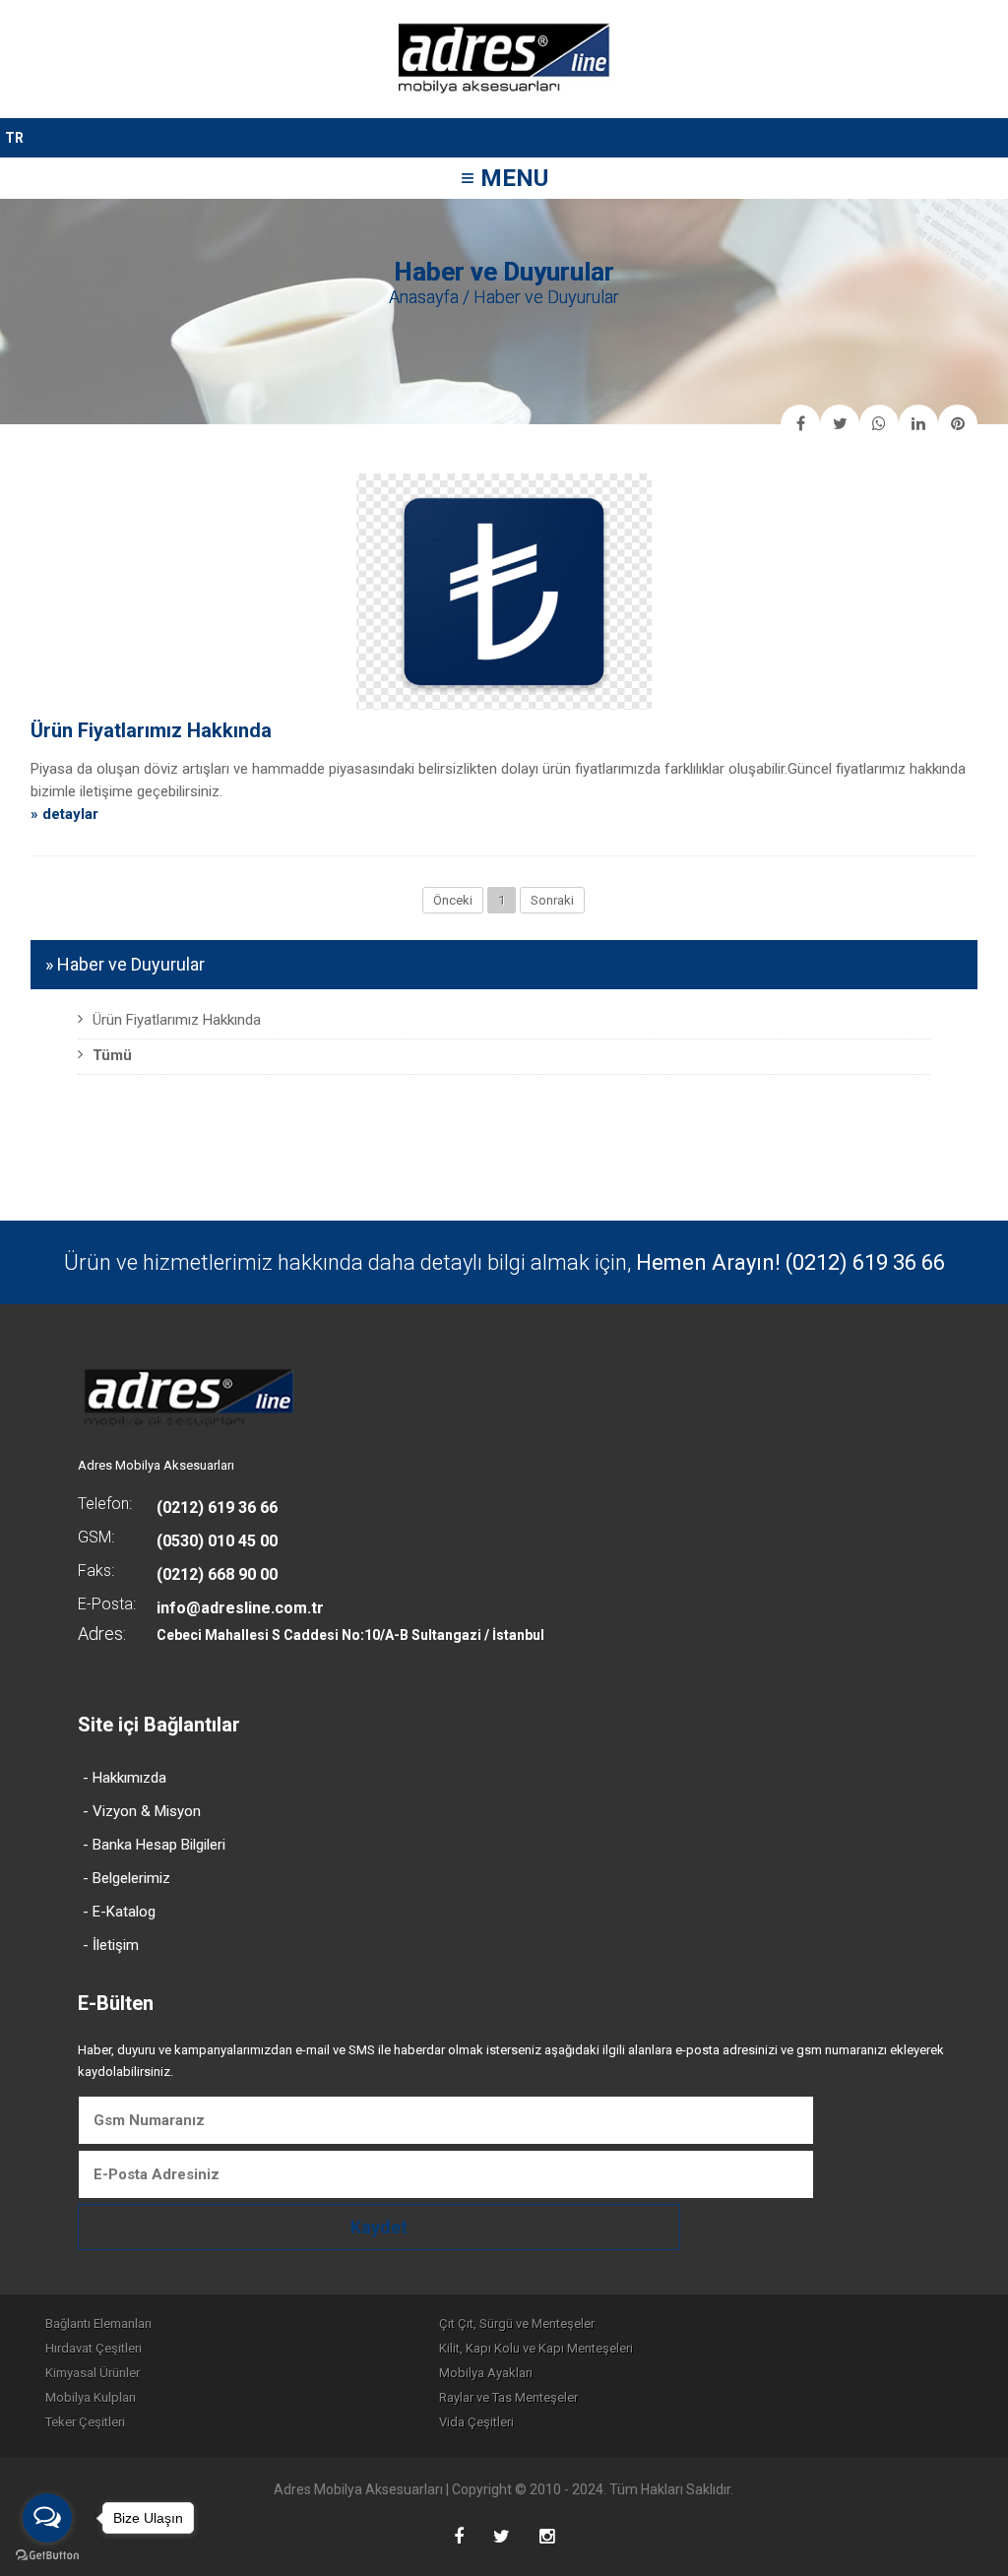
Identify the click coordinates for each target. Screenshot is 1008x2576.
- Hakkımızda (125, 1778)
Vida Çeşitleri (476, 2422)
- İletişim (111, 1945)
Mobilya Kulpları (91, 2397)
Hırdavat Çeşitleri (94, 2348)
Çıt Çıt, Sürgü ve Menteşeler (517, 2324)
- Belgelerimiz (126, 1878)
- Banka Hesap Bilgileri (154, 1845)
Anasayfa (424, 297)
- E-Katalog (119, 1912)
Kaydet (379, 2227)
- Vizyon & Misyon (142, 1811)
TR (14, 138)
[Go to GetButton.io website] (47, 2556)
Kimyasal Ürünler (93, 2373)
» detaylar (64, 814)
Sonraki (552, 900)
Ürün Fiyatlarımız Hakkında (151, 730)
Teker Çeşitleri (85, 2422)
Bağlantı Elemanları (98, 2324)
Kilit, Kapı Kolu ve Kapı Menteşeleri (536, 2348)
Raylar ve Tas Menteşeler (508, 2397)
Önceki (453, 900)
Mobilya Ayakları (486, 2373)
